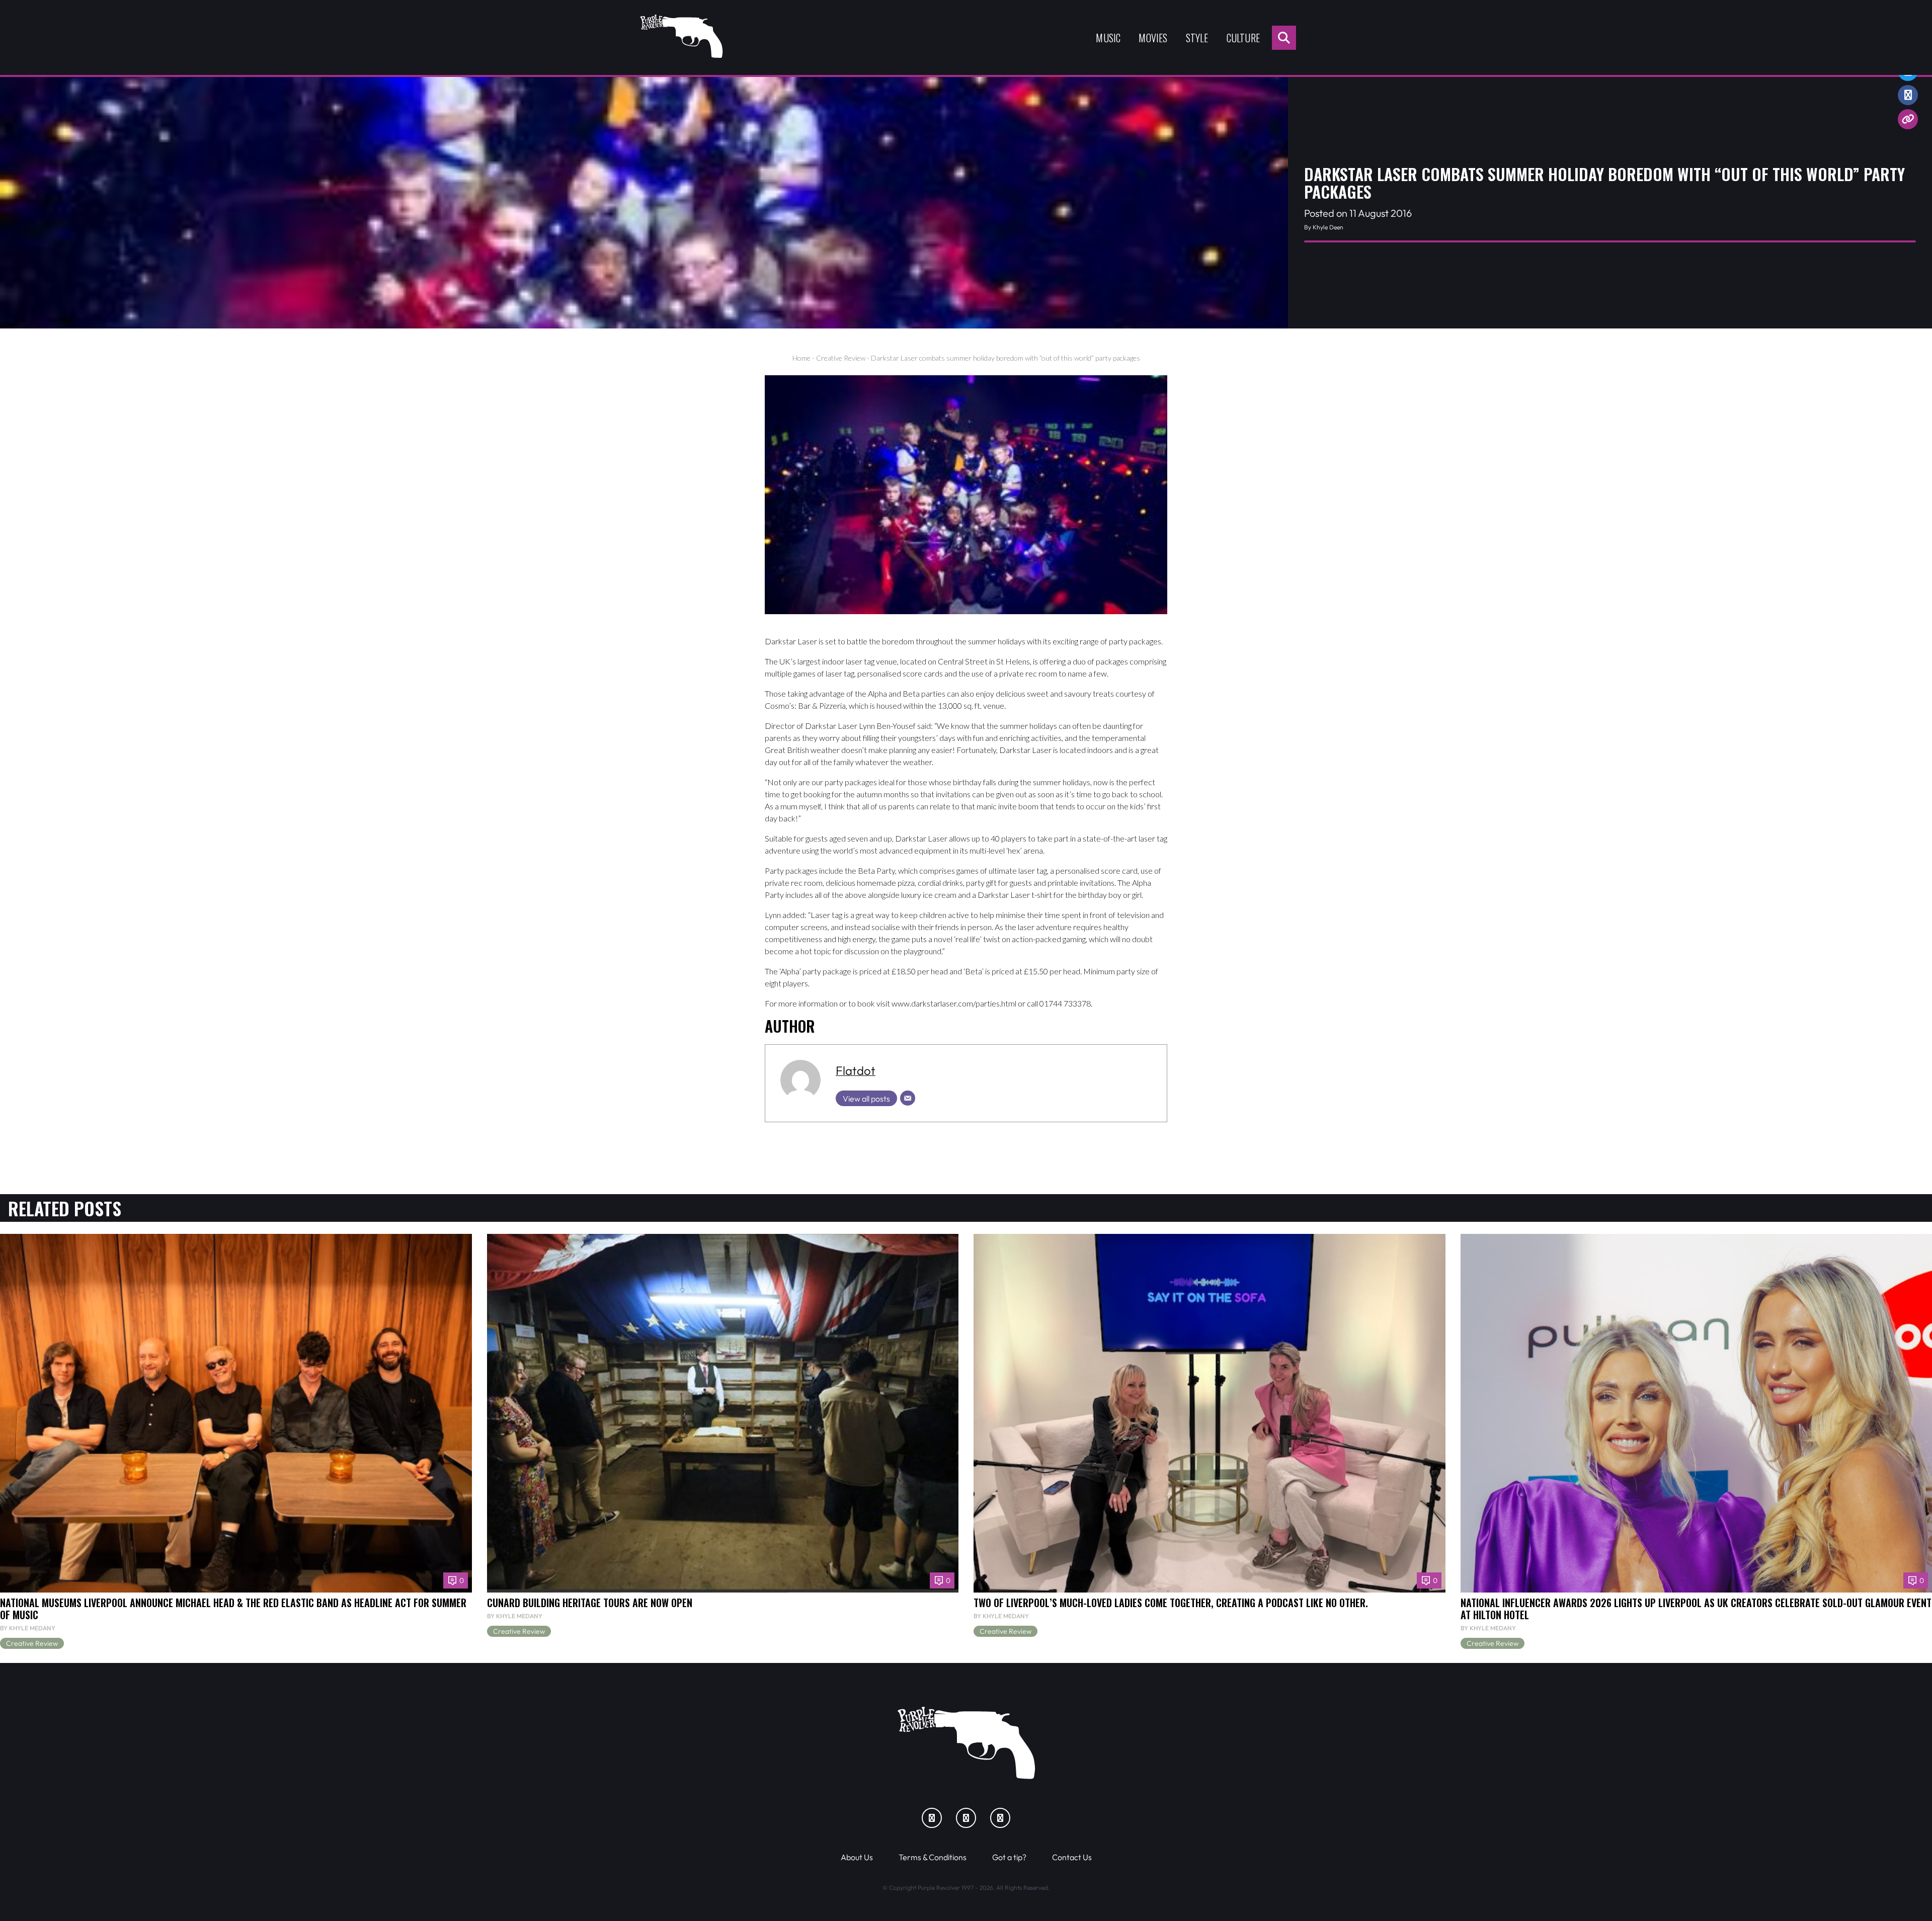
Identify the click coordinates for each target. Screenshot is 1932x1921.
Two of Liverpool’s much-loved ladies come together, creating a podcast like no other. (1171, 1603)
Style (1197, 38)
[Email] (908, 1098)
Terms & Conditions (933, 1857)
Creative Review (841, 358)
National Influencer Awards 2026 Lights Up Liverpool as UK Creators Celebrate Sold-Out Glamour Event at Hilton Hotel (1696, 1609)
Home (801, 358)
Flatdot (856, 1070)
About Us (857, 1857)
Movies (1153, 38)
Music (1108, 38)
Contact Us (1072, 1857)
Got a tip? (1009, 1857)
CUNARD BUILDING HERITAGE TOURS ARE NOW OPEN (590, 1603)
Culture (1243, 38)
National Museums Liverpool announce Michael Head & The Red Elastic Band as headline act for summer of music (233, 1609)
